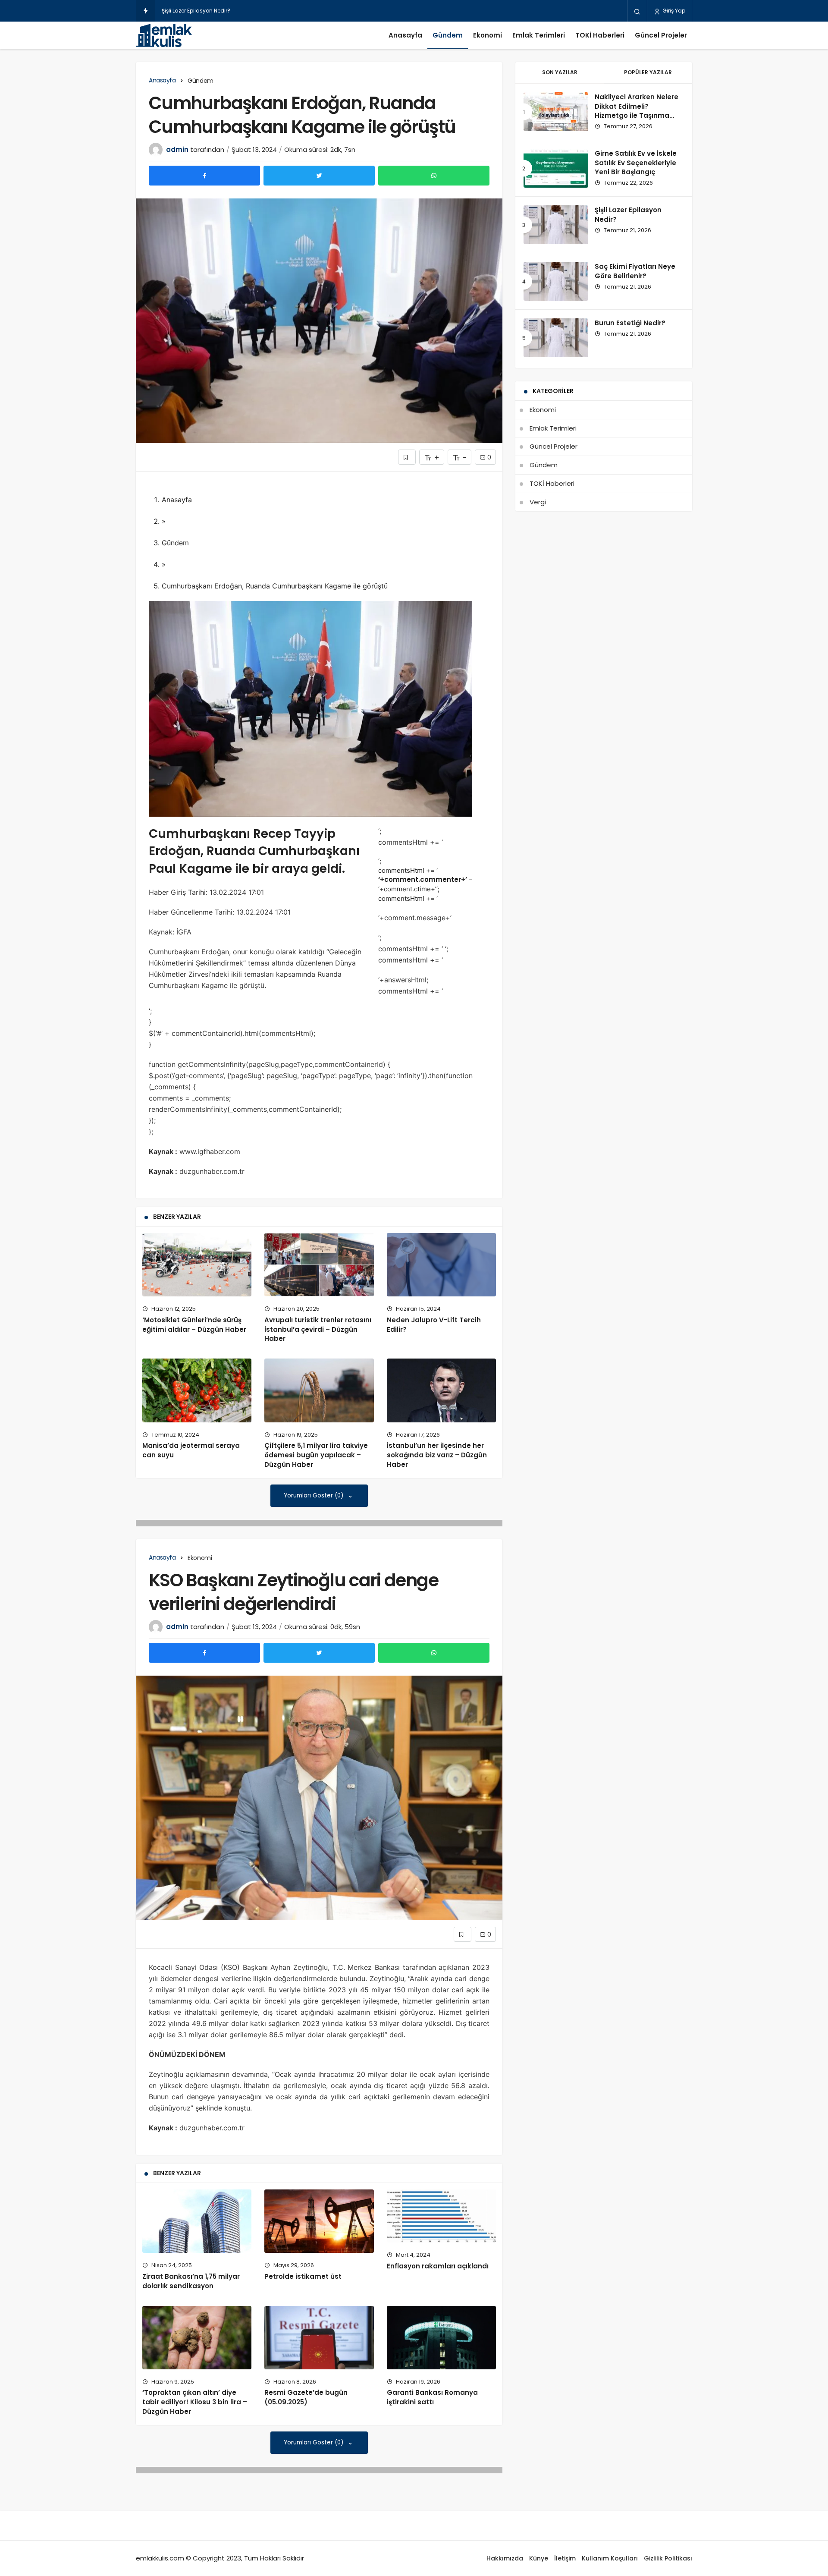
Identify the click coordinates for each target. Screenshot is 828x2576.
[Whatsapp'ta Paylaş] (434, 176)
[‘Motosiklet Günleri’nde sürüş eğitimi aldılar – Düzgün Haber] (197, 1265)
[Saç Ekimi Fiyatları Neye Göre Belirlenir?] (556, 281)
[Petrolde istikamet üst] (319, 2221)
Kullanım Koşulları (610, 2558)
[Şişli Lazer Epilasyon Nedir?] (556, 225)
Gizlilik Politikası (668, 2558)
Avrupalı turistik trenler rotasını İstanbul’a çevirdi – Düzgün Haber (318, 1329)
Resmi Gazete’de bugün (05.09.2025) (306, 2397)
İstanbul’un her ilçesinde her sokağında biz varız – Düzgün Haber (437, 1455)
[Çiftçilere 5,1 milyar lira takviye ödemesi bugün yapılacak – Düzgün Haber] (319, 1390)
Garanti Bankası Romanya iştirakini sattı (432, 2397)
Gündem (448, 35)
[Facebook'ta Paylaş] (204, 176)
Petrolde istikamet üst (303, 2276)
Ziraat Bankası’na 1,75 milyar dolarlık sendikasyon (191, 2281)
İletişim (565, 2558)
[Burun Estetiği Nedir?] (556, 338)
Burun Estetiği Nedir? (630, 323)
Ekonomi (488, 35)
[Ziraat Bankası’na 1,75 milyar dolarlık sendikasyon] (197, 2221)
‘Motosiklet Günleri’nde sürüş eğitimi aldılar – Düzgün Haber (194, 1325)
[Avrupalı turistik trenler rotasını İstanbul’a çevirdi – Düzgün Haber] (319, 1265)
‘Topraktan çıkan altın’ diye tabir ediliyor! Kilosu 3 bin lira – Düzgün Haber (195, 2402)
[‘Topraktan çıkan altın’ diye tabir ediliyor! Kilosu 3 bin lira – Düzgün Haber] (197, 2338)
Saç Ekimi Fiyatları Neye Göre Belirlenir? (212, 11)
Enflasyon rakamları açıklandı (438, 2266)
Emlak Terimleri (539, 35)
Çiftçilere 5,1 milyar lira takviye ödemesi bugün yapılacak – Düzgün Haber (316, 1455)
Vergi (538, 502)
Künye (539, 2558)
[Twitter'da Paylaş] (319, 176)
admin (177, 149)
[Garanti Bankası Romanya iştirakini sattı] (441, 2338)
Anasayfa (405, 35)
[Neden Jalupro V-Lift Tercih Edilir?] (441, 1265)
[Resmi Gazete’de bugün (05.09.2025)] (319, 2338)
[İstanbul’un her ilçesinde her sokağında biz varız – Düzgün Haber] (441, 1390)
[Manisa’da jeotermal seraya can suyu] (197, 1390)
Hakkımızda (505, 2558)
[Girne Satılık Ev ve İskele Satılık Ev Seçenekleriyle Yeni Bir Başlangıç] (556, 168)
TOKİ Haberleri (600, 35)
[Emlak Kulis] (164, 35)
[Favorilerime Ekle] (407, 457)
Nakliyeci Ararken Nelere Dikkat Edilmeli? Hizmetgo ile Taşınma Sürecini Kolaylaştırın (637, 111)
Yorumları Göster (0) (315, 1496)
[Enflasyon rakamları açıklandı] (441, 2216)
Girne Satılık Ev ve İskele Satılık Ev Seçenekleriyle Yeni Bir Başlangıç (636, 163)
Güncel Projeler (661, 35)
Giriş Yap (673, 11)
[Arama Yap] (637, 11)
